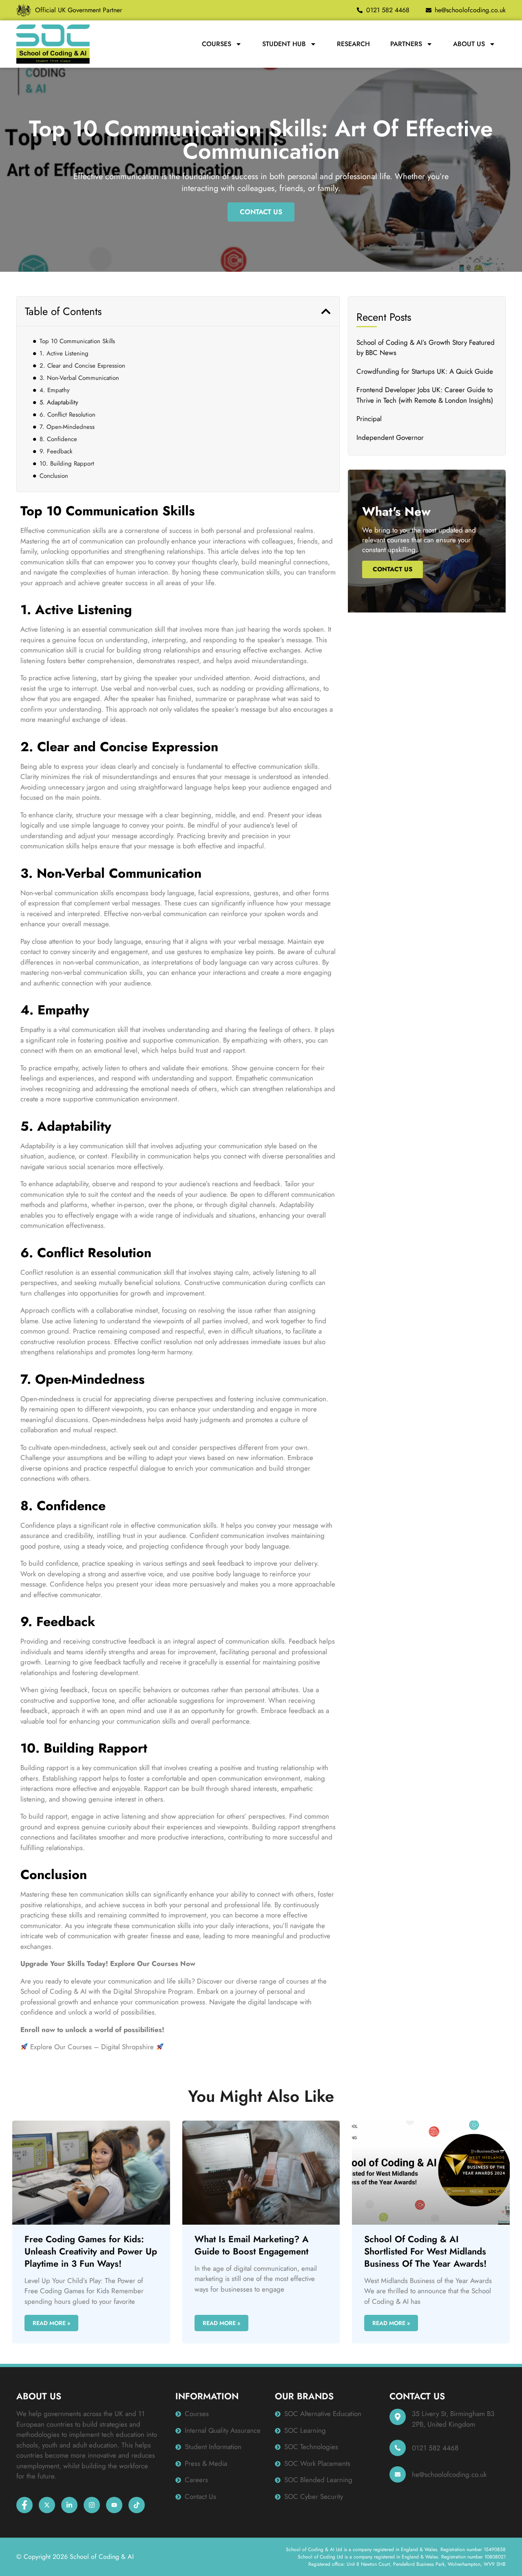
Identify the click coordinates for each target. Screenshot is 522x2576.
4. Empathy (55, 390)
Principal (369, 419)
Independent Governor (390, 437)
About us (469, 44)
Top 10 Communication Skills (77, 341)
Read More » (51, 2323)
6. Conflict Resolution (67, 415)
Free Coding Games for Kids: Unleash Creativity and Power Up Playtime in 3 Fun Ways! (91, 2251)
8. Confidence (58, 439)
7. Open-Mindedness (67, 427)
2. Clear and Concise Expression (82, 366)
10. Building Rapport (67, 464)
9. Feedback (56, 451)
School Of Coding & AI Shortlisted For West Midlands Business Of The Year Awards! (425, 2251)
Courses (217, 44)
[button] (326, 311)
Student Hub (284, 44)
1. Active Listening (64, 353)
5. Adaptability (59, 402)
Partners (406, 44)
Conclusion (54, 476)
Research (353, 44)
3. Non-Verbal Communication (79, 378)
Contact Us (393, 569)
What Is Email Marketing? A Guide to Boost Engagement (252, 2245)
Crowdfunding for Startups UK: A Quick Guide (425, 371)
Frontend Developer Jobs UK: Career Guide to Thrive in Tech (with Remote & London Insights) (425, 395)
